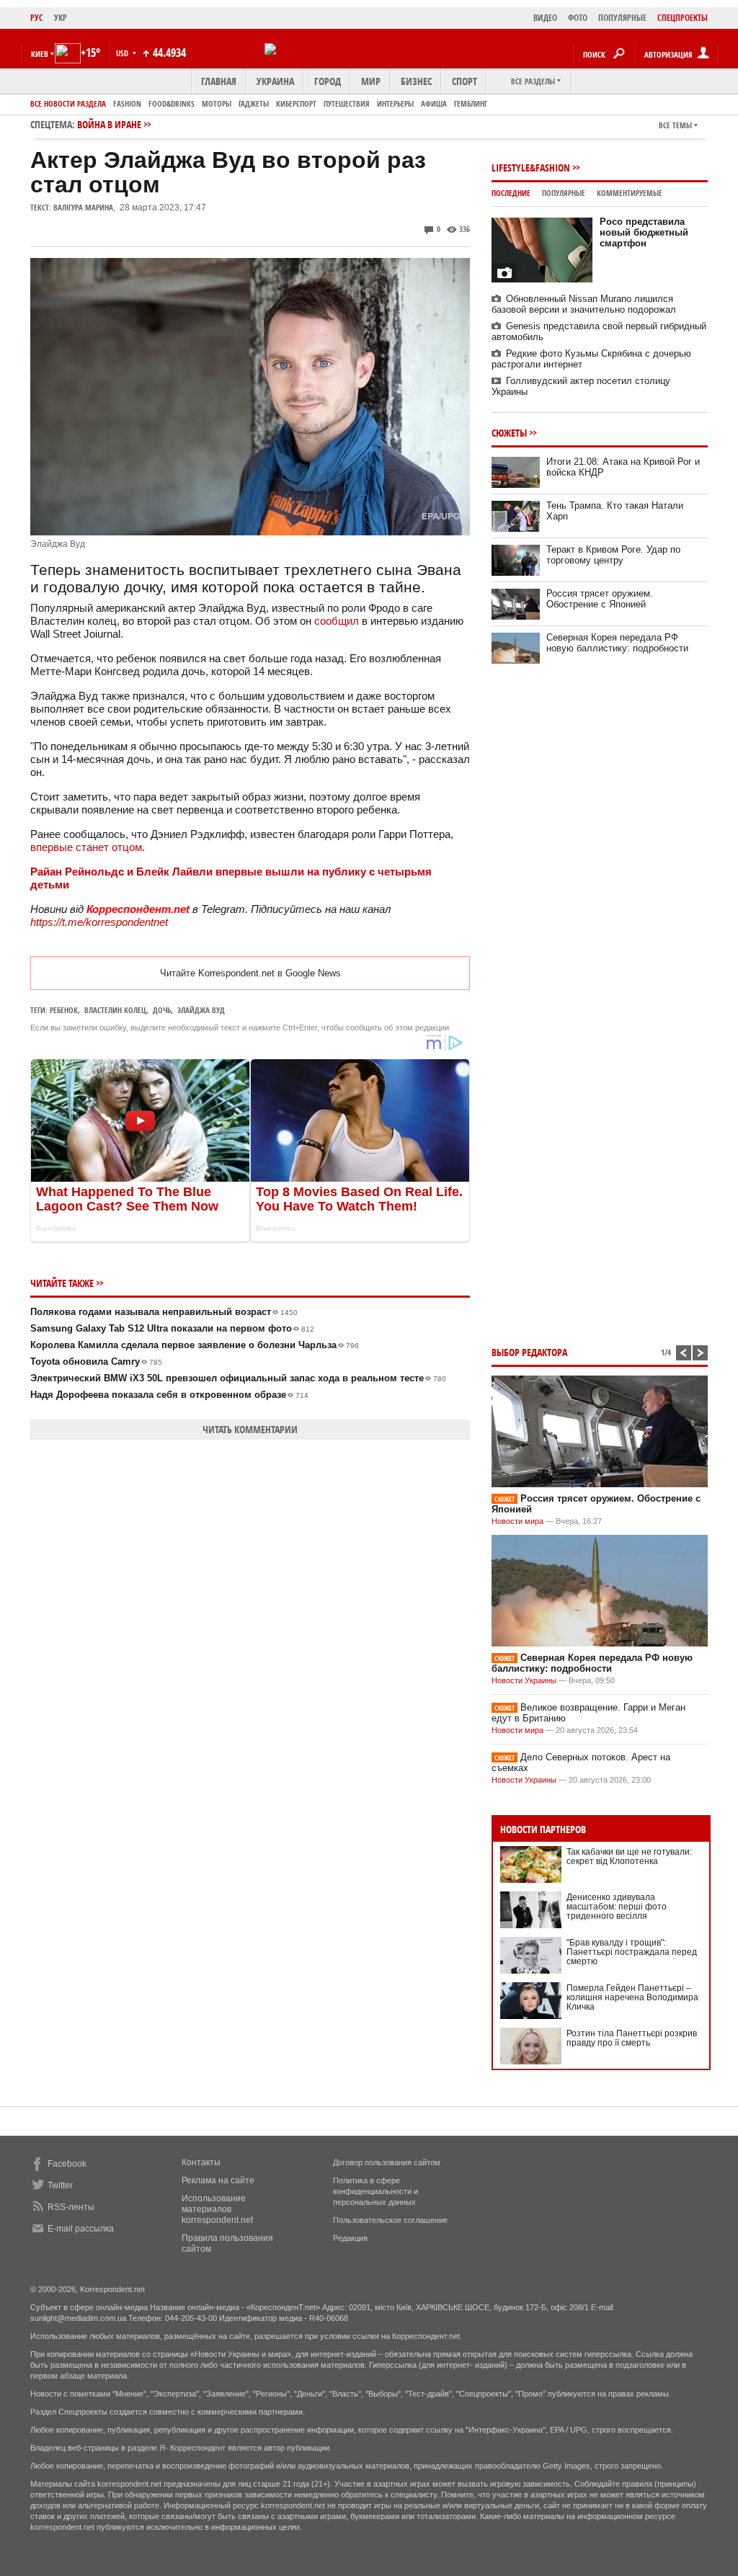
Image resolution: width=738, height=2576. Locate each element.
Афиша (434, 103)
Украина (275, 81)
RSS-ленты (71, 2207)
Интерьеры (395, 103)
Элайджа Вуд (201, 1010)
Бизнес (416, 81)
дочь (162, 1010)
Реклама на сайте (218, 2180)
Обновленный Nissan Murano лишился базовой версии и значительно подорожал (584, 304)
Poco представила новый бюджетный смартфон (644, 232)
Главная (219, 81)
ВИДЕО (545, 18)
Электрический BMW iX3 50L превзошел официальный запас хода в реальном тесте (238, 1378)
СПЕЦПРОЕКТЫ (683, 18)
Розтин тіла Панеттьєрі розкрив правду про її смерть (632, 2038)
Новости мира (517, 1521)
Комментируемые (630, 193)
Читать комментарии (250, 1429)
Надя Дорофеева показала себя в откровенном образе (169, 1395)
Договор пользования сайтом (387, 2162)
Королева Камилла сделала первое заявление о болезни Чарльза (195, 1345)
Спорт (464, 81)
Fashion (127, 103)
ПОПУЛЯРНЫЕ (622, 18)
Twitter (60, 2185)
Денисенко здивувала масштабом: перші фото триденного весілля (617, 1907)
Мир (371, 81)
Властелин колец (115, 1010)
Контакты (201, 2162)
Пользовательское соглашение (390, 2220)
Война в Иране (109, 124)
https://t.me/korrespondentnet (99, 922)
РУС (37, 18)
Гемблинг (471, 103)
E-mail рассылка (81, 2229)
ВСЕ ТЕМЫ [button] (675, 125)
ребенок (64, 1010)
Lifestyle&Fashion (531, 168)
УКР (61, 18)
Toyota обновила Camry (96, 1361)
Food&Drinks (172, 103)
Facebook (67, 2164)
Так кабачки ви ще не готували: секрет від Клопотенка (629, 1857)
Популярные (564, 193)
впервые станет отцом (86, 847)
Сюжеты (509, 433)
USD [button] (123, 53)
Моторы (217, 103)
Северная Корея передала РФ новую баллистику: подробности (617, 643)
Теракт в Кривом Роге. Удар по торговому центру (613, 555)
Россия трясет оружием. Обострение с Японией (600, 599)
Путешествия (347, 103)
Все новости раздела (68, 103)
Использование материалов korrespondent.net (217, 2209)
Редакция (350, 2238)
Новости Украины (524, 1680)
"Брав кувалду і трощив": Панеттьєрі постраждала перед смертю (632, 1952)
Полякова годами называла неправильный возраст (164, 1312)
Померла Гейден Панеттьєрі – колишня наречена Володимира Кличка (632, 1997)
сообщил (337, 621)
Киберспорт (296, 103)
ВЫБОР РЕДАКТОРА (529, 1352)
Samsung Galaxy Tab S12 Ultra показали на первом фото (172, 1328)
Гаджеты (254, 103)
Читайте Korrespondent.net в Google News (250, 973)
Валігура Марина (83, 207)
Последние (511, 193)
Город (328, 81)
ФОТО (578, 18)
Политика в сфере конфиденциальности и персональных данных (375, 2191)
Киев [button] (40, 54)
